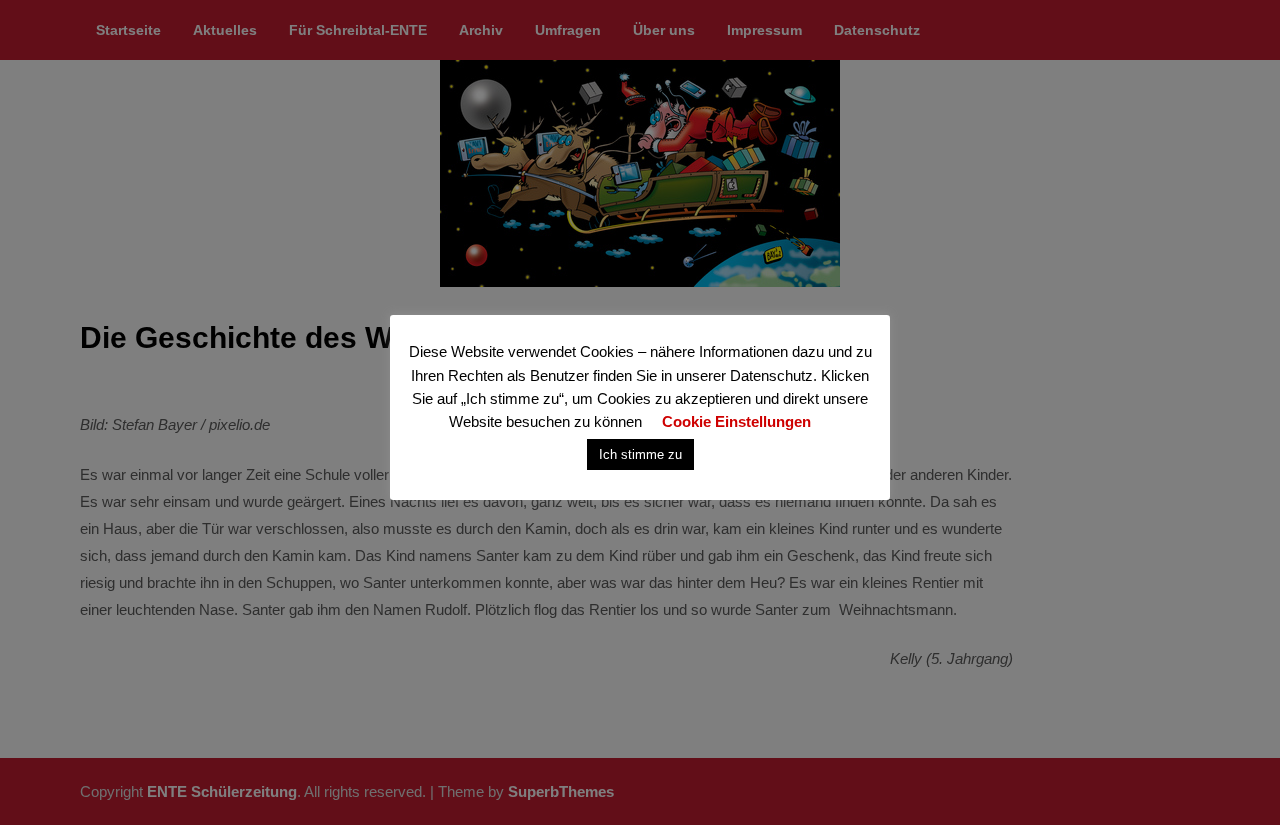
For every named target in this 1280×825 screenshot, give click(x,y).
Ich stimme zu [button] (640, 454)
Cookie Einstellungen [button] (736, 421)
